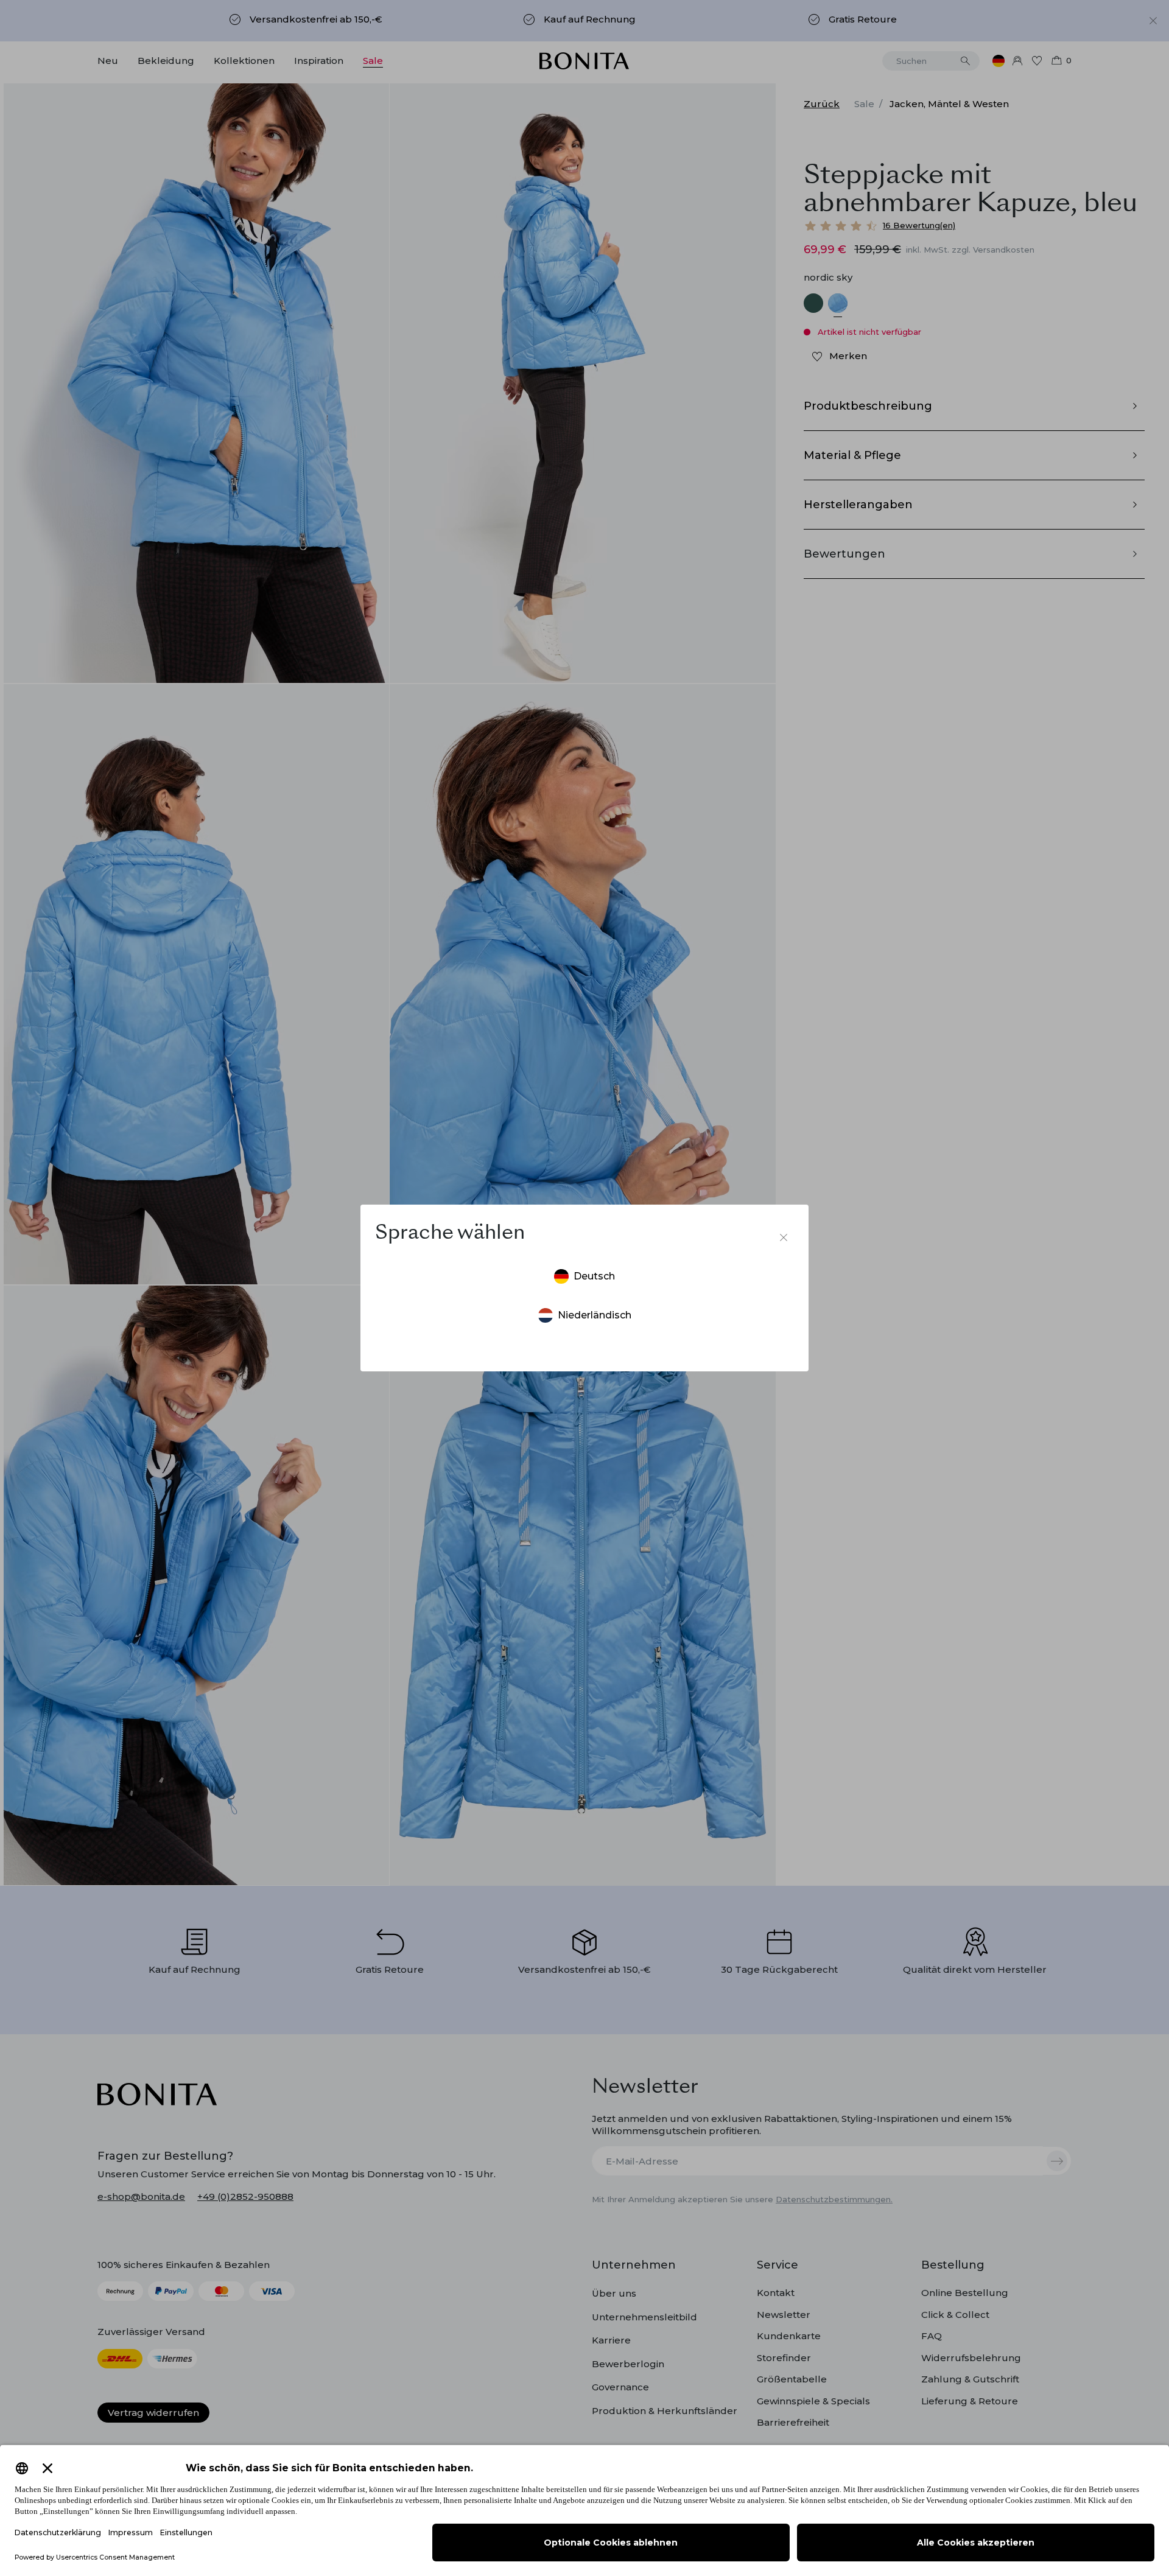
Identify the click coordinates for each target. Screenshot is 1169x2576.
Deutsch (594, 1276)
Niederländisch (595, 1315)
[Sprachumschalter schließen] (784, 1237)
